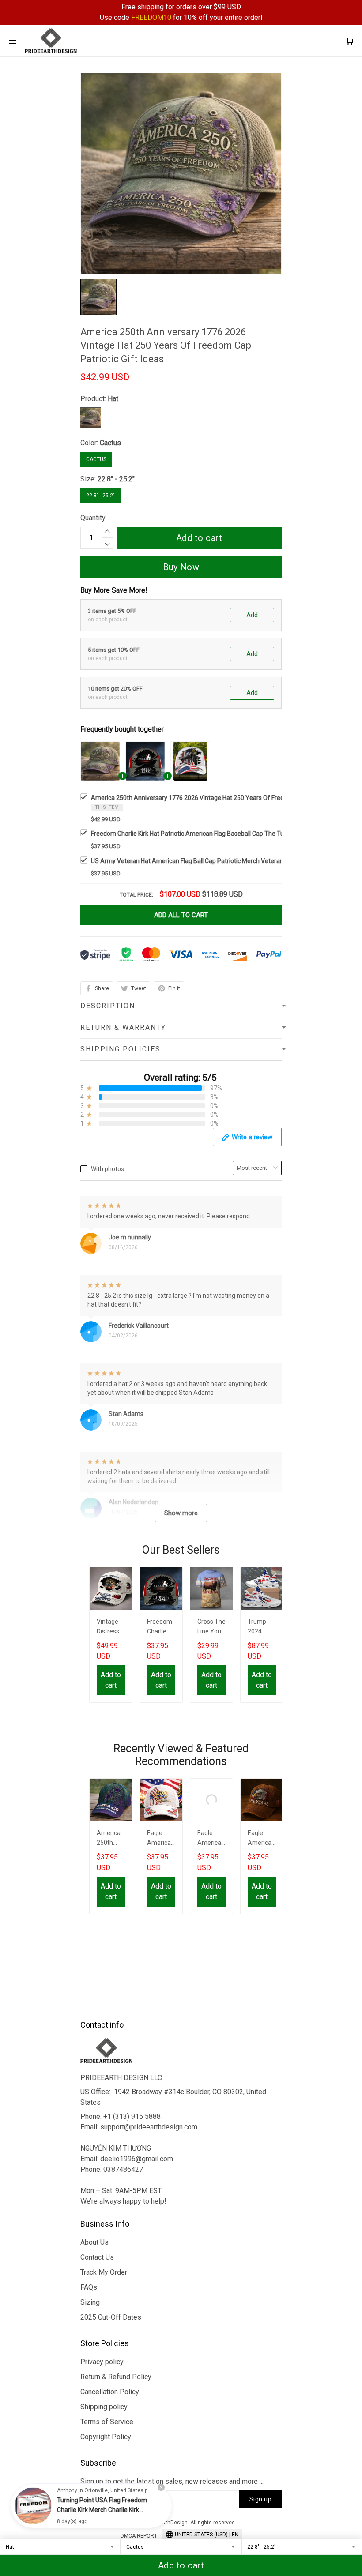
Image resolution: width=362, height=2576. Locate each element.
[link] (33, 2506)
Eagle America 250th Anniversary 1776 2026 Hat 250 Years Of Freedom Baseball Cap (211, 1839)
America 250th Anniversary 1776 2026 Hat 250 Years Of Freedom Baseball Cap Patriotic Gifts (111, 1839)
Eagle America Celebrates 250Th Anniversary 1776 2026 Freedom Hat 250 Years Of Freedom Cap (161, 1839)
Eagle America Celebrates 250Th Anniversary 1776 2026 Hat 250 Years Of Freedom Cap (262, 1839)
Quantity (93, 518)
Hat (113, 399)
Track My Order (104, 2272)
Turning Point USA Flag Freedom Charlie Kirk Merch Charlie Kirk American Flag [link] (102, 2510)
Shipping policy (104, 2407)
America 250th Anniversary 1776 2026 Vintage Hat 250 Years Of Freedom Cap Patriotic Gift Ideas (226, 798)
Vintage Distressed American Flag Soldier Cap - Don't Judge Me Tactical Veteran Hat (111, 1628)
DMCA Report (139, 2536)
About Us (94, 2242)
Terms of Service (107, 2422)
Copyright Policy (106, 2437)
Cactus (110, 443)
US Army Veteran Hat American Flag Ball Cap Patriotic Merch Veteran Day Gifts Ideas (209, 861)
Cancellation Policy (110, 2392)
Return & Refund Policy (116, 2377)
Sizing (90, 2302)
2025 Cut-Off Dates (111, 2317)
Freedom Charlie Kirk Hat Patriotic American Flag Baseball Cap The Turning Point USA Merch (219, 834)
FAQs (89, 2287)
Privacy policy (102, 2362)
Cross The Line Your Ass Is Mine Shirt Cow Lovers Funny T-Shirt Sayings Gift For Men (211, 1628)
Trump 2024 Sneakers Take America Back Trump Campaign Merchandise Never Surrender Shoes (262, 1628)
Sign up (261, 2499)
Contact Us (97, 2257)
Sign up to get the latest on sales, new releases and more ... (172, 2481)
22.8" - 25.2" (116, 479)
